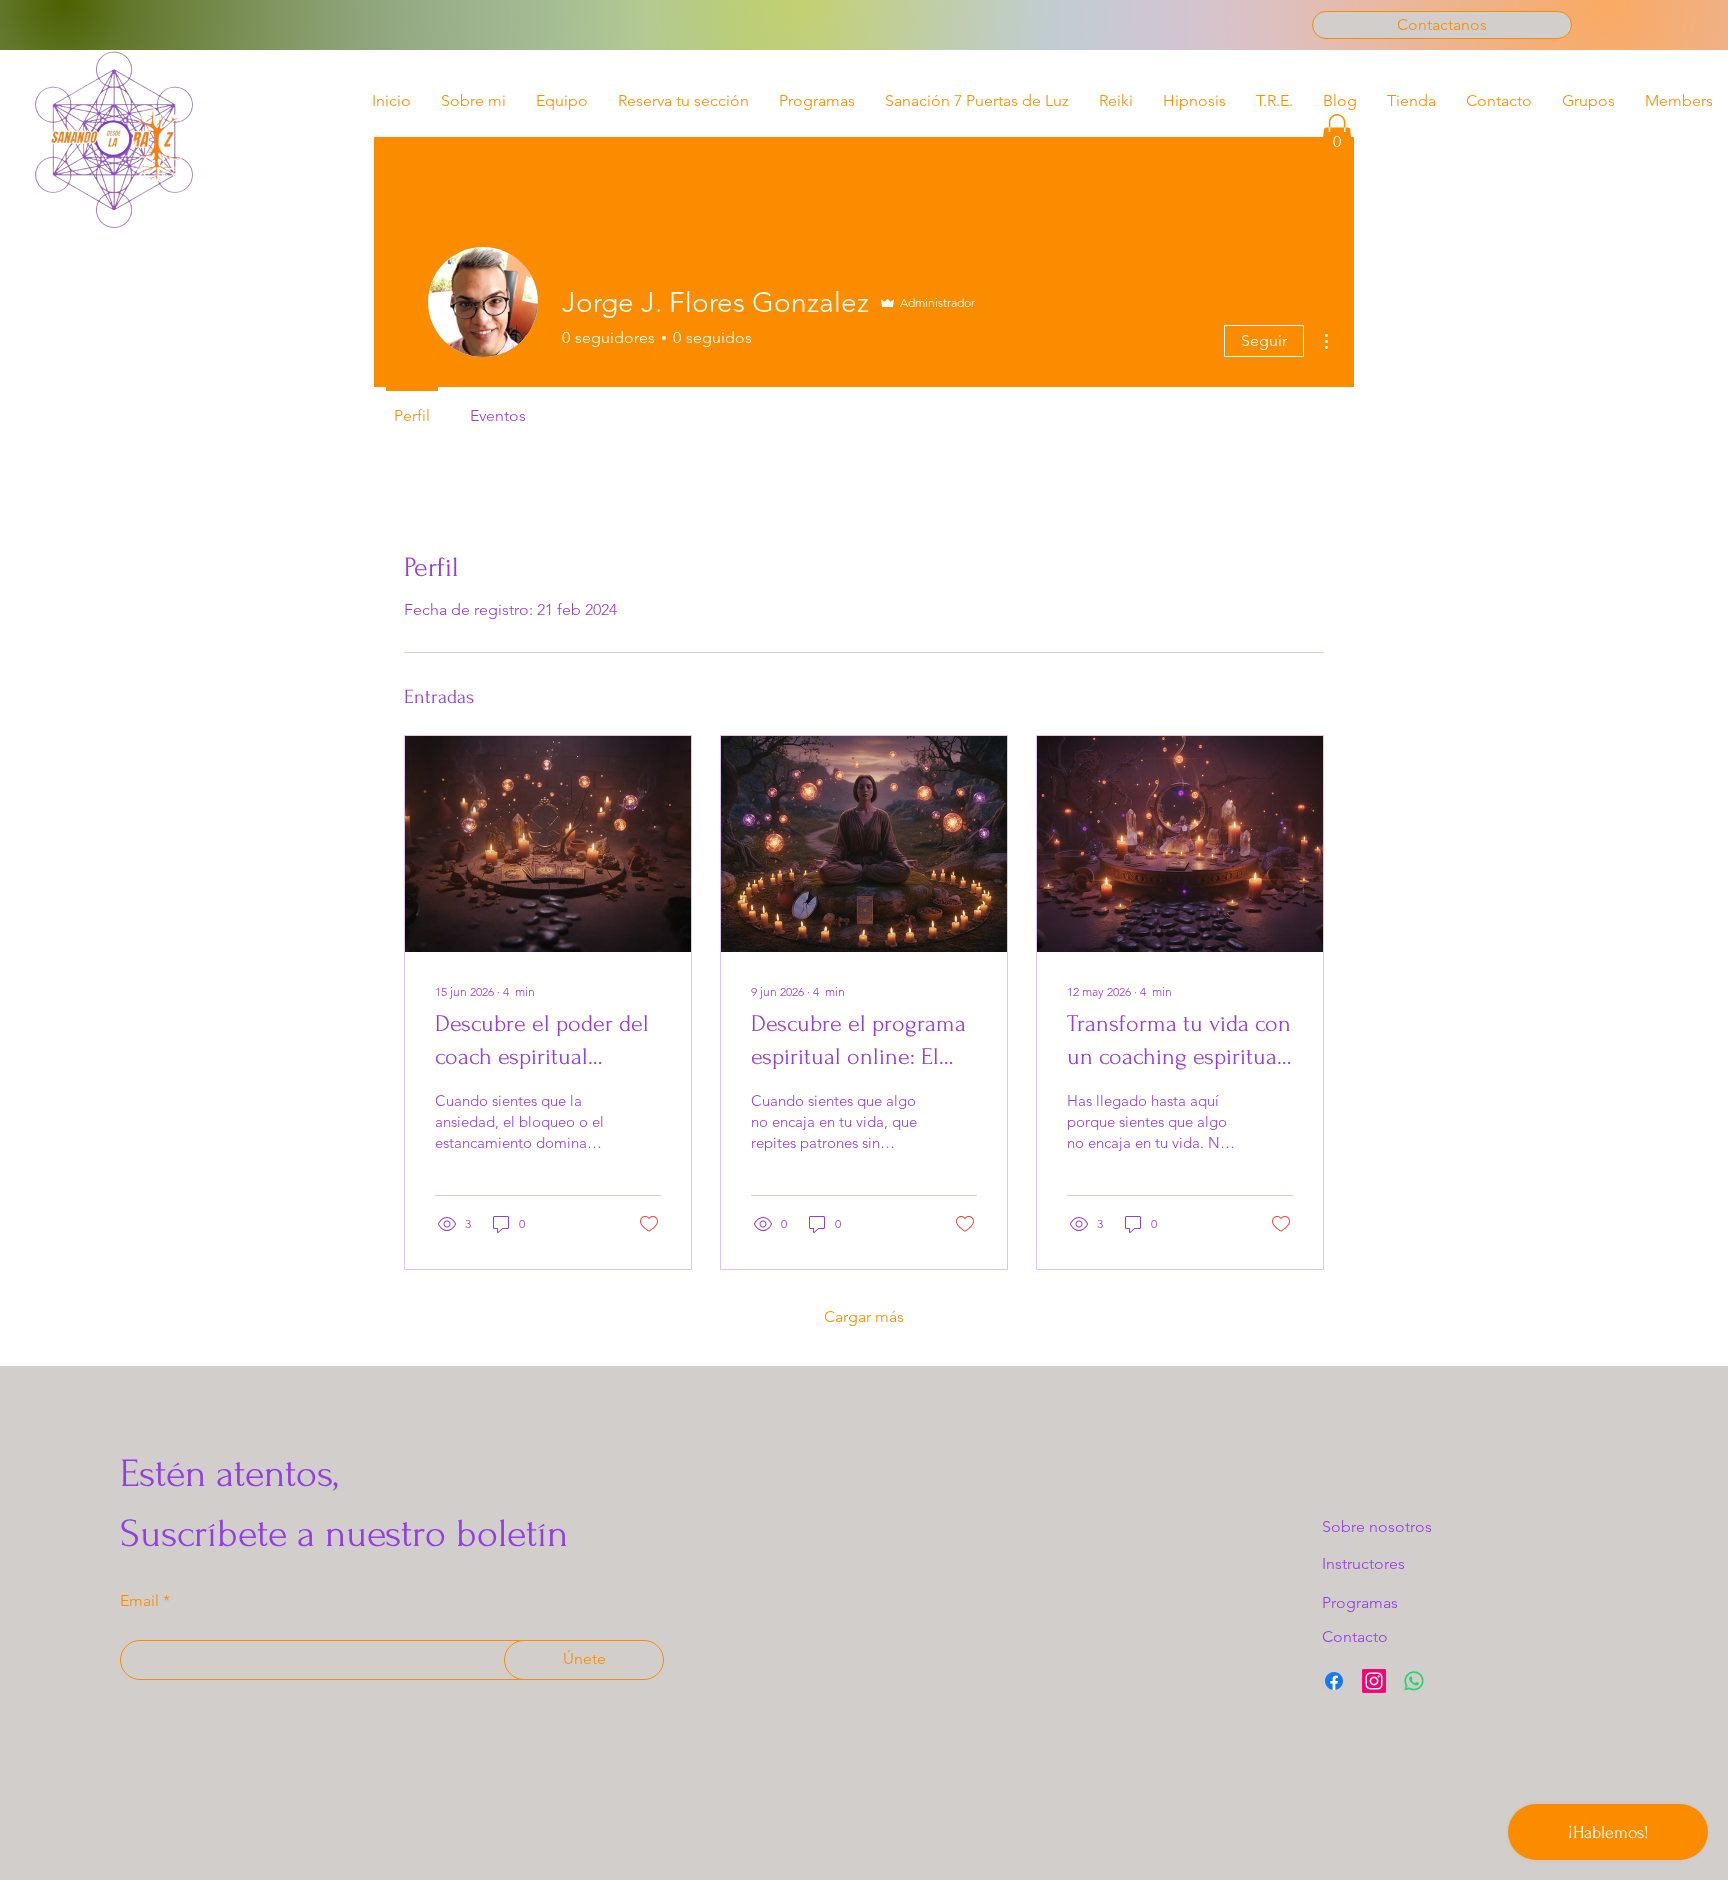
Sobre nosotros (1377, 1526)
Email (139, 1601)
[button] (1337, 134)
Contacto (1355, 1636)
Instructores (1363, 1563)
